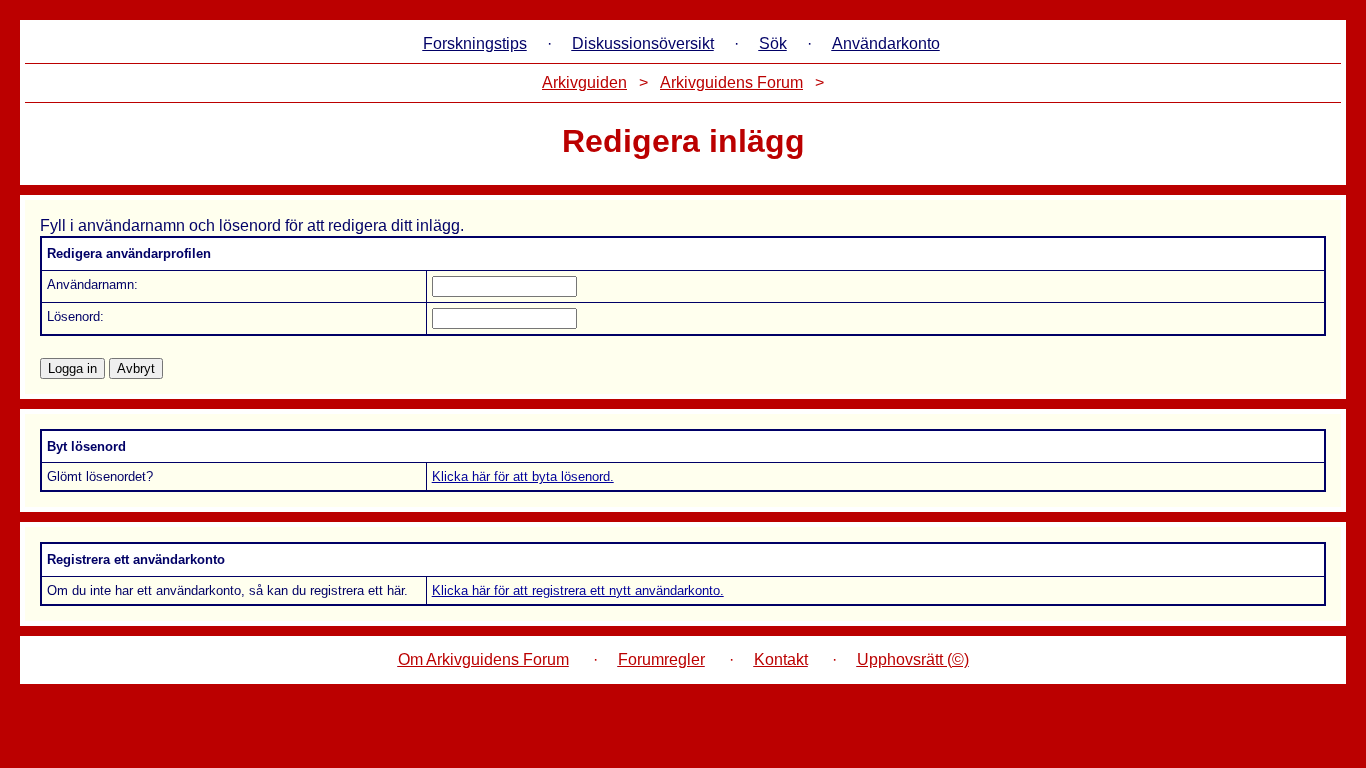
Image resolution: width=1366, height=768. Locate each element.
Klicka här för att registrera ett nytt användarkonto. (578, 590)
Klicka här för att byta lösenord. (523, 476)
